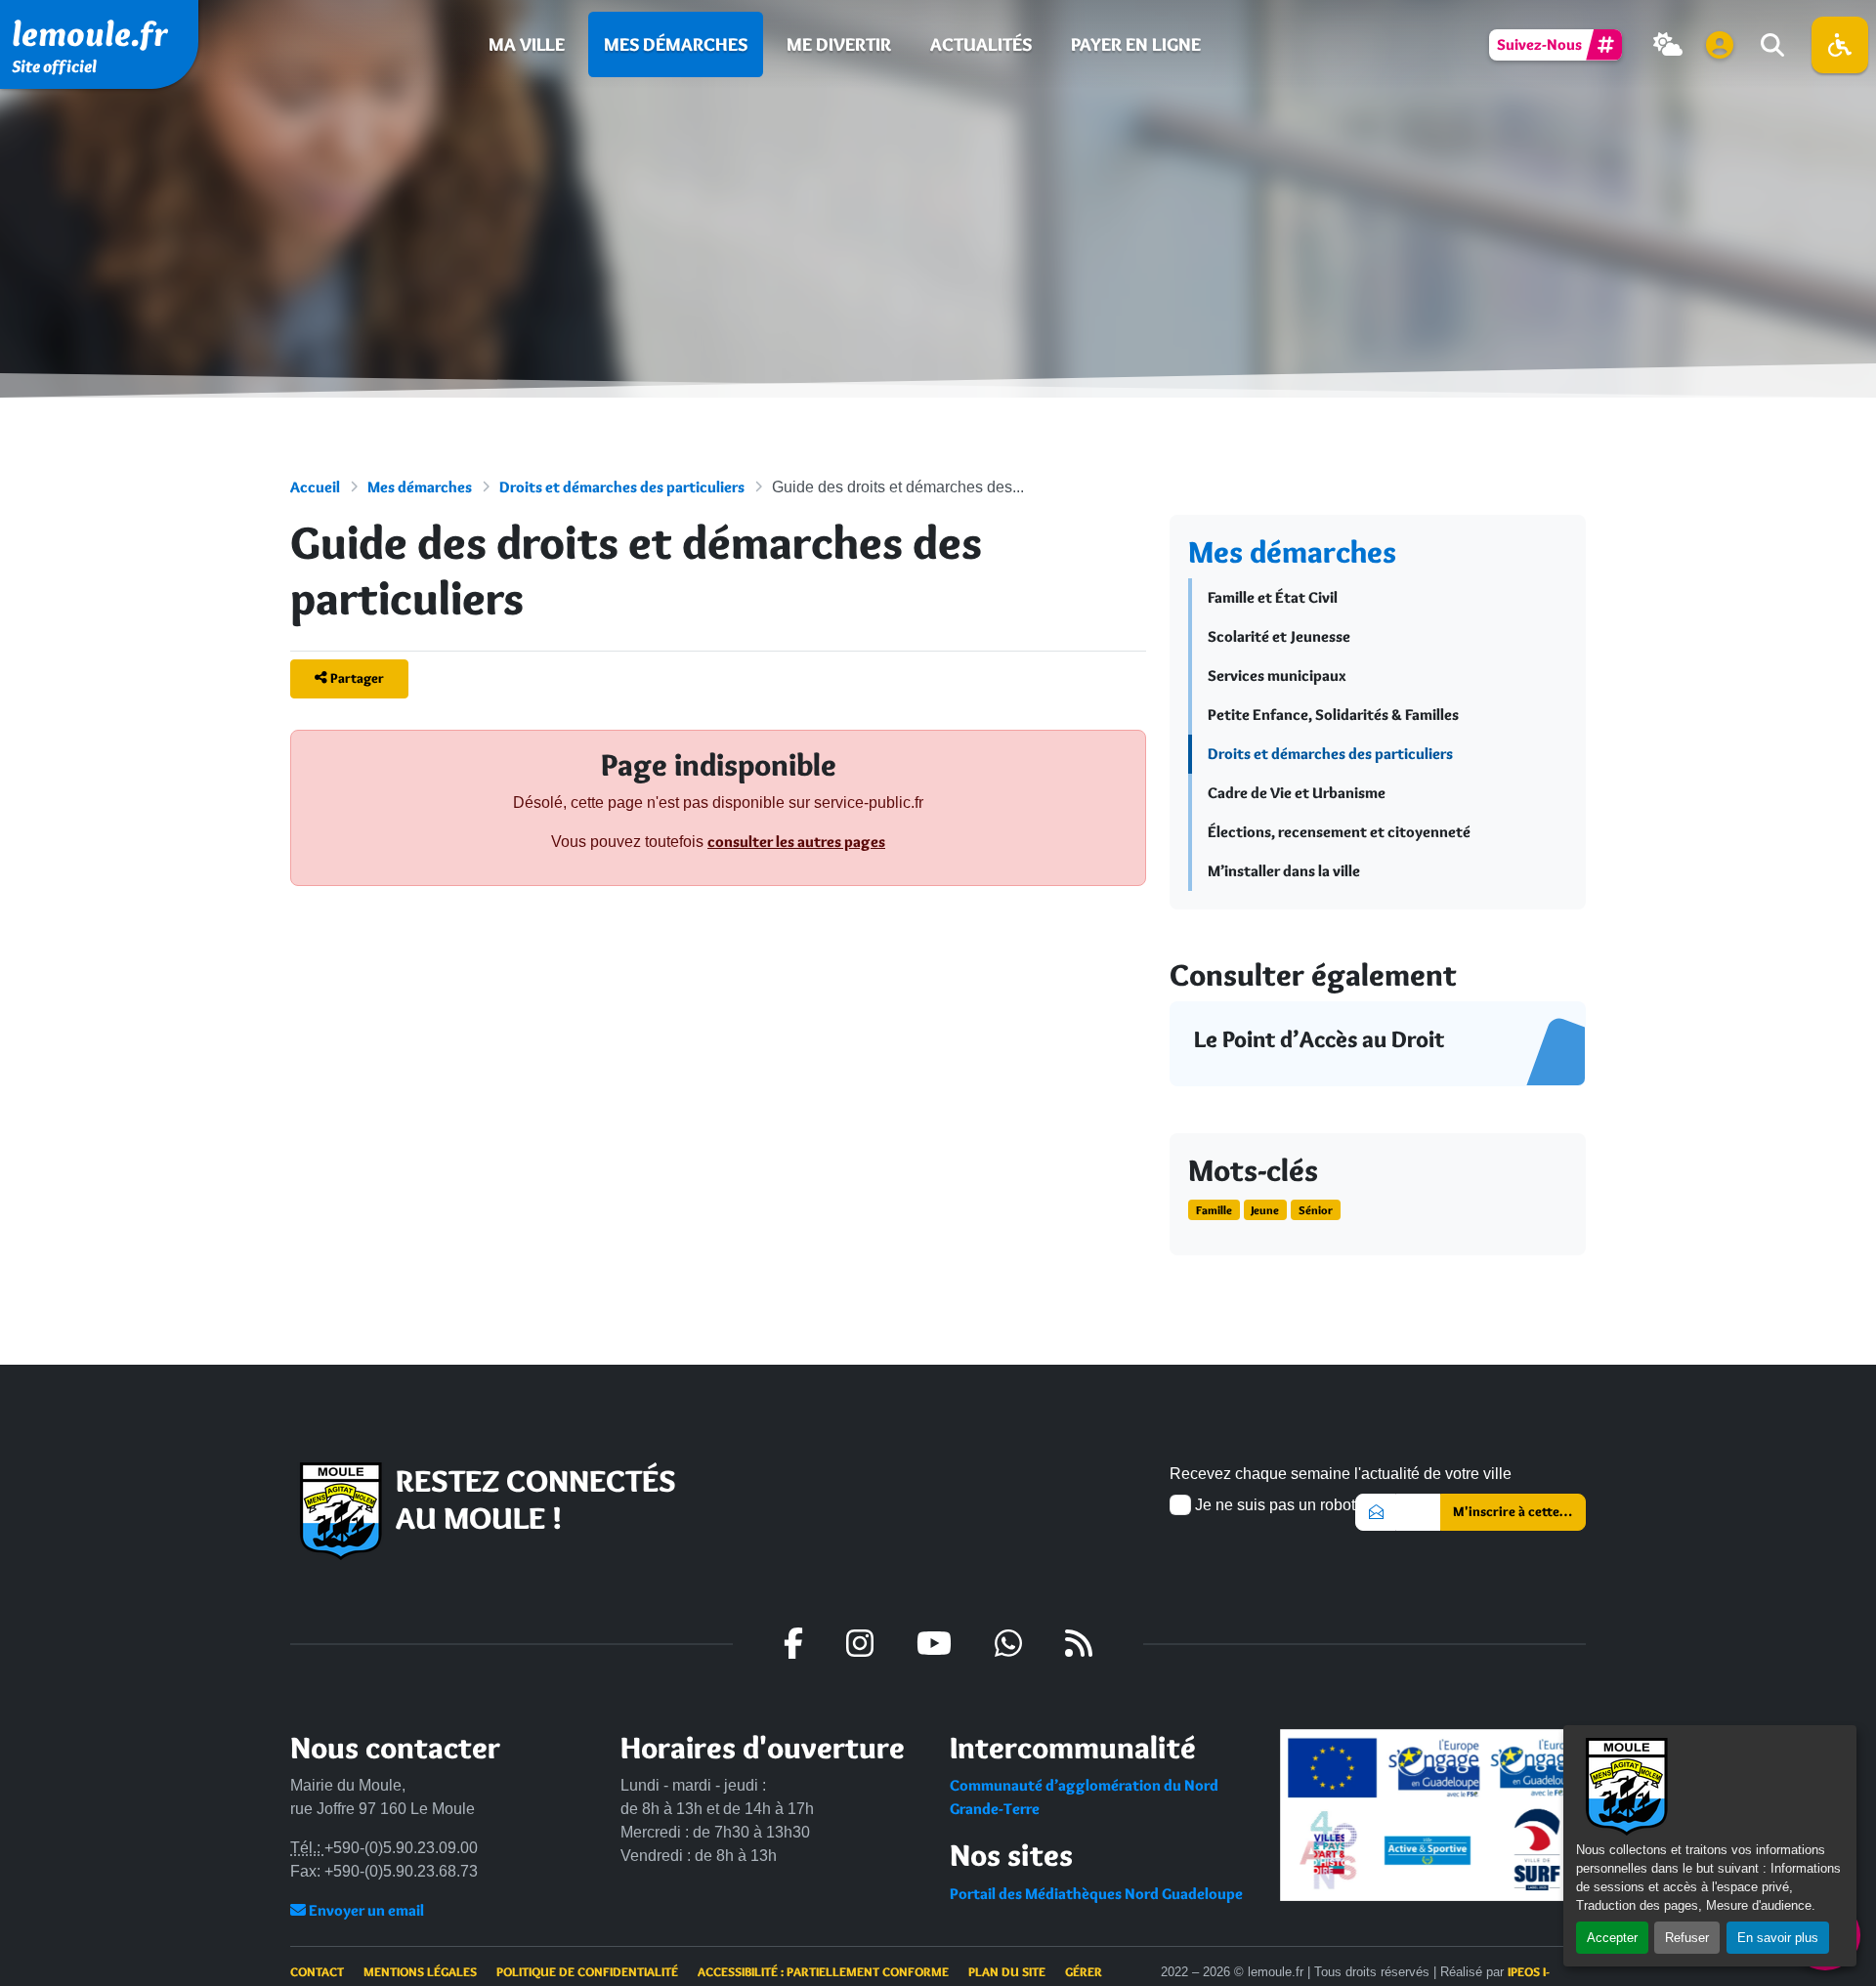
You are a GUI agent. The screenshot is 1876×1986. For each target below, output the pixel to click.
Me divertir (839, 44)
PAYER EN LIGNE (1136, 44)
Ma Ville (527, 44)
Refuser (1687, 1938)
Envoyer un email (365, 1910)
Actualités (981, 44)
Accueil (315, 487)
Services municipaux (1277, 676)
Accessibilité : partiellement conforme (823, 1971)
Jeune (1265, 1210)
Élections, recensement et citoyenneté (1339, 832)
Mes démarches (676, 44)
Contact (317, 1971)
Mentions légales (420, 1971)
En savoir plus (1778, 1938)
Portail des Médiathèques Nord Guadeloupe (1096, 1894)
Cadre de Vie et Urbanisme (1297, 793)
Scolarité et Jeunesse (1279, 636)
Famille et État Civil (1273, 597)
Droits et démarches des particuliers (622, 487)
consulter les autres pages (796, 842)
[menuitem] (527, 44)
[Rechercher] (1770, 45)
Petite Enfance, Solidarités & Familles (1333, 715)
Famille (1214, 1210)
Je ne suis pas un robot (1273, 1505)
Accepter (1612, 1938)
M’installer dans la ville (1284, 871)
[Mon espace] (1720, 45)
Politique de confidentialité (587, 1971)
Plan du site (1007, 1971)
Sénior (1316, 1210)
